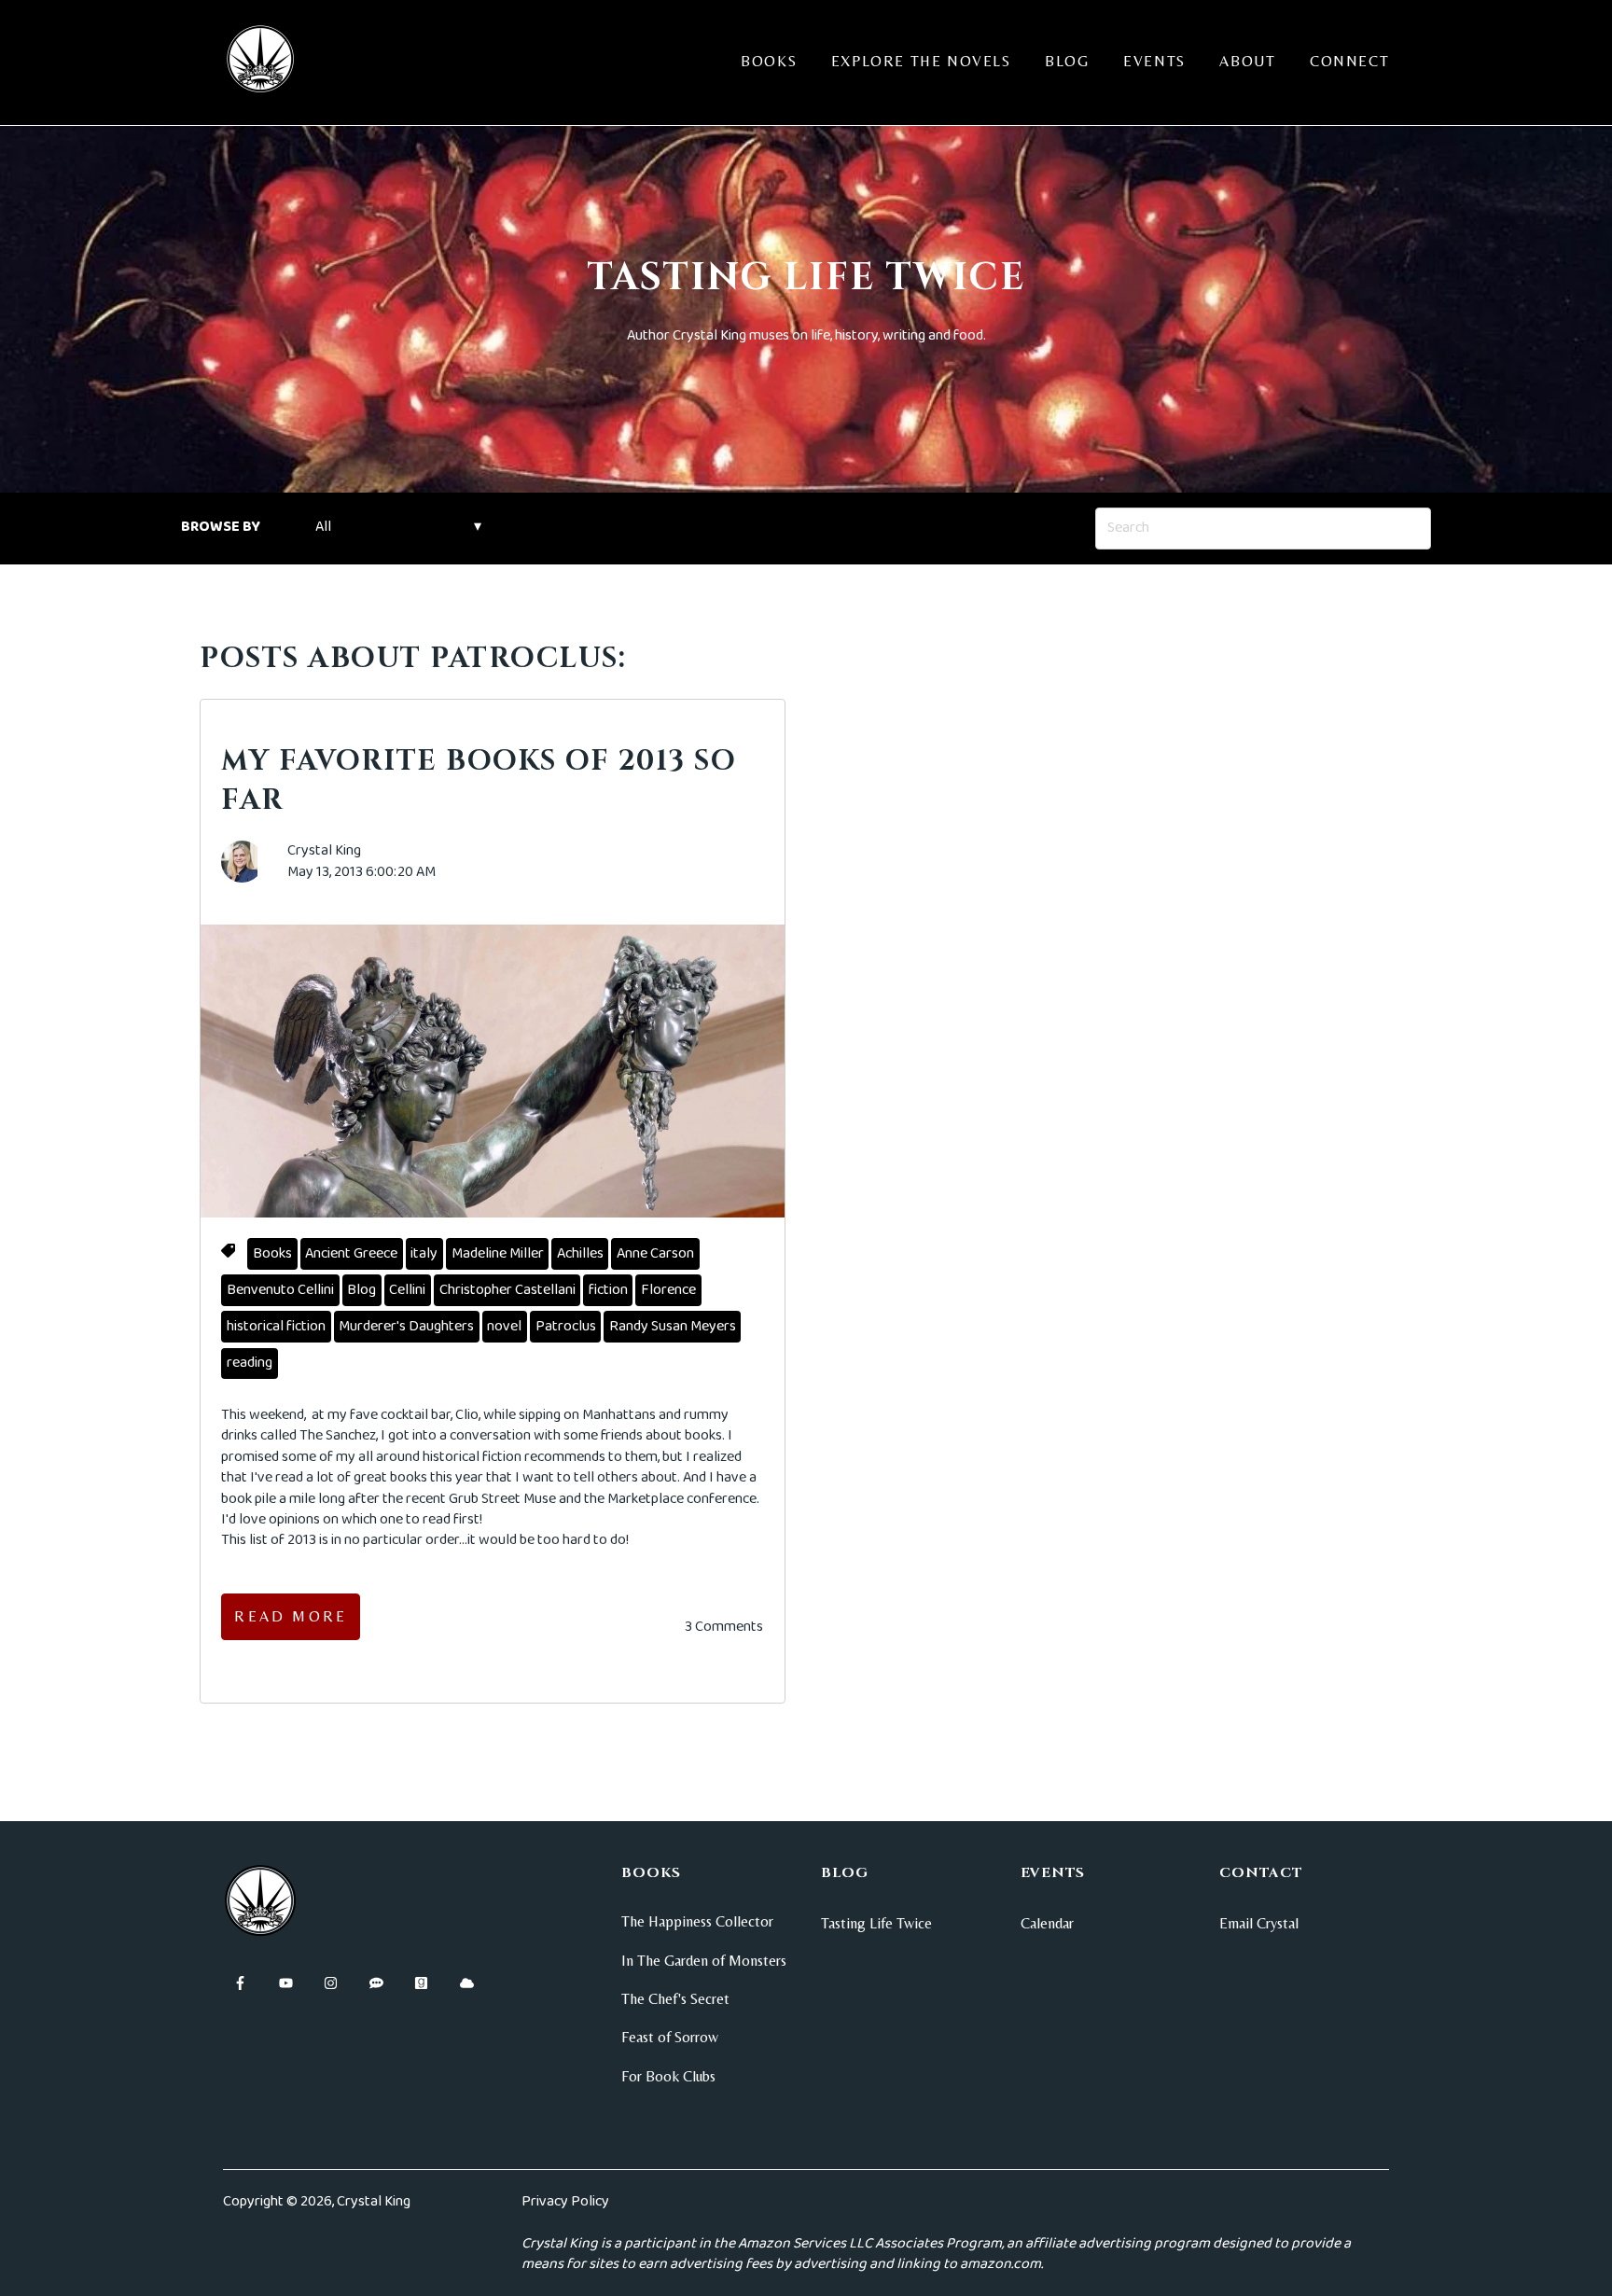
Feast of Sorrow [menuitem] (670, 2037)
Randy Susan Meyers (673, 1326)
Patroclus (566, 1326)
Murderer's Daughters (406, 1326)
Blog (1067, 61)
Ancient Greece (351, 1253)
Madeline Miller (498, 1253)
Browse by (221, 527)
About (1247, 61)
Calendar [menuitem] (1047, 1923)
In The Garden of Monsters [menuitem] (704, 1961)
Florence (668, 1290)
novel (504, 1326)
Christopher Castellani (507, 1290)
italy (424, 1253)
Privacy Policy (565, 2201)
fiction (608, 1290)
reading (250, 1363)
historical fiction (276, 1326)
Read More (291, 1616)
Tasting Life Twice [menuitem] (876, 1923)
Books (769, 61)
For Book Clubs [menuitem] (668, 2076)
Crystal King (324, 851)
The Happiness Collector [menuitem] (697, 1921)
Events (1154, 61)
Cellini (407, 1290)
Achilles (580, 1253)
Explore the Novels (921, 61)
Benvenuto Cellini (280, 1290)
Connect (1349, 61)
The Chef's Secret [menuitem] (675, 1999)
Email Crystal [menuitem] (1259, 1923)
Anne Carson (655, 1253)
